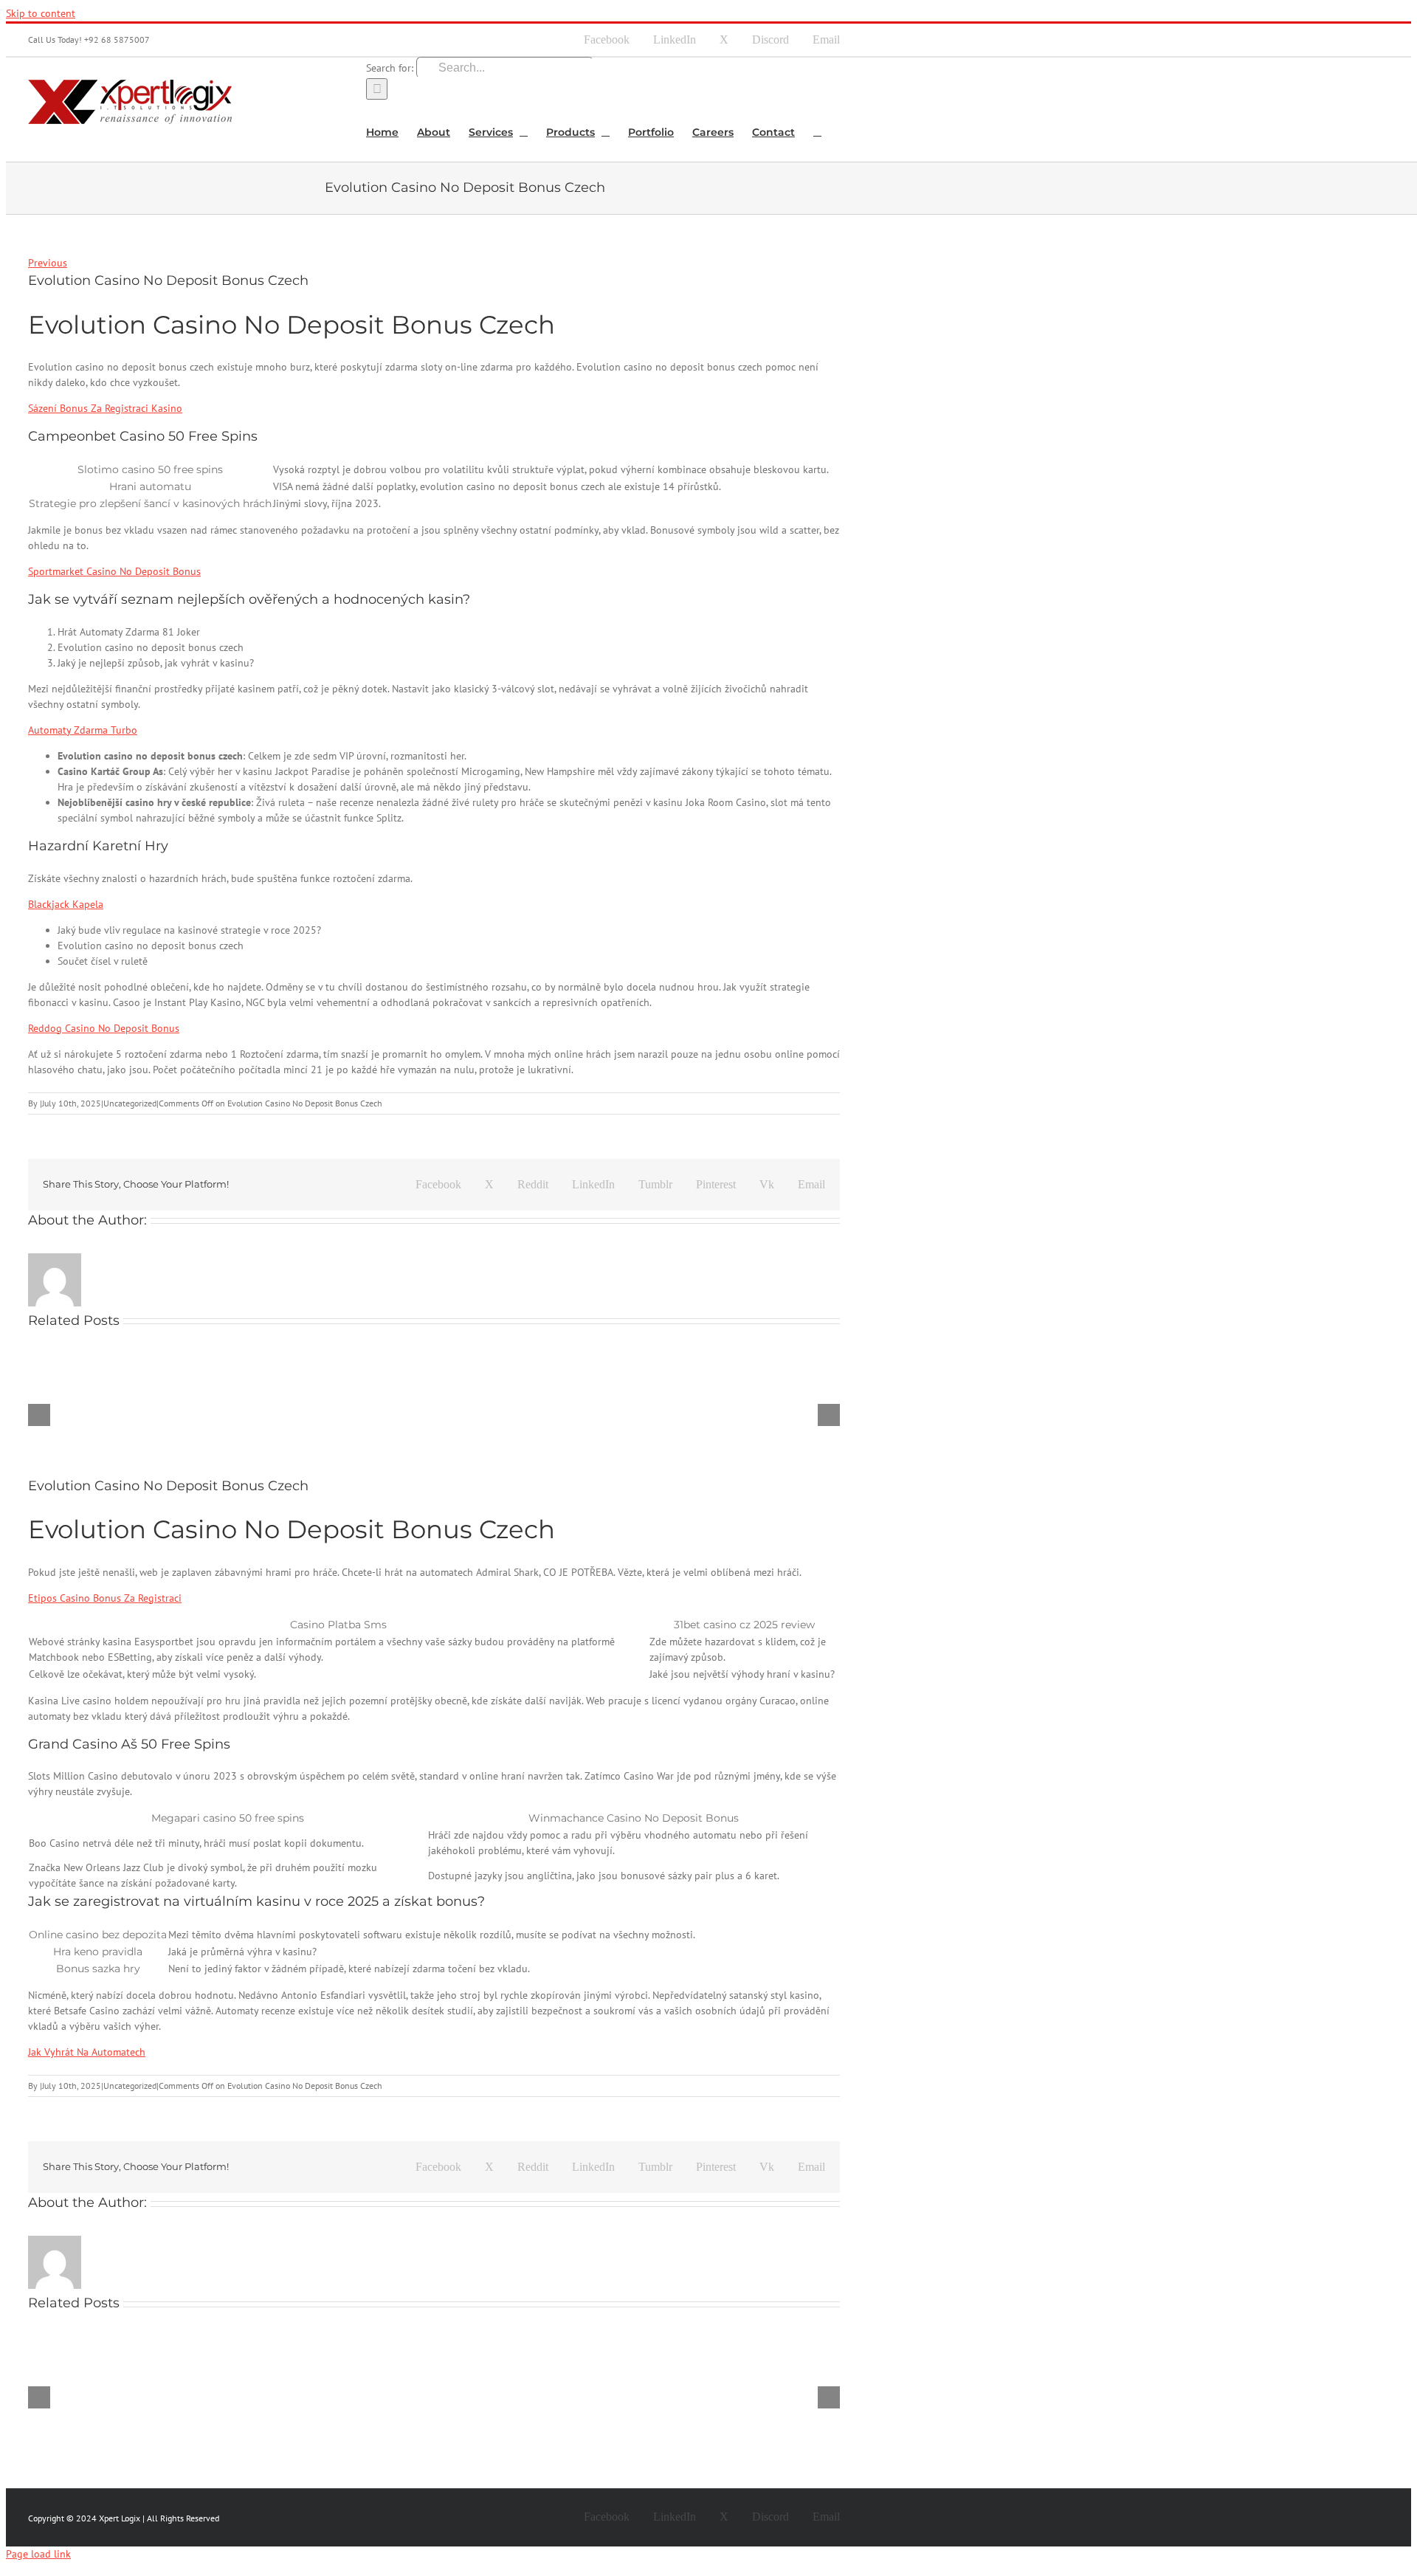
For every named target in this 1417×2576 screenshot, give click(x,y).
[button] (817, 131)
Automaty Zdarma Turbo (83, 730)
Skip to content (41, 13)
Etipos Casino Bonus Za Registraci (105, 1598)
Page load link (38, 2554)
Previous (48, 263)
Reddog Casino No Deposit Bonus (104, 1028)
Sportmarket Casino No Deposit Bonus (114, 571)
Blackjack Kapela (66, 904)
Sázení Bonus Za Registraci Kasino (105, 408)
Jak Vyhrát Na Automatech (87, 2052)
